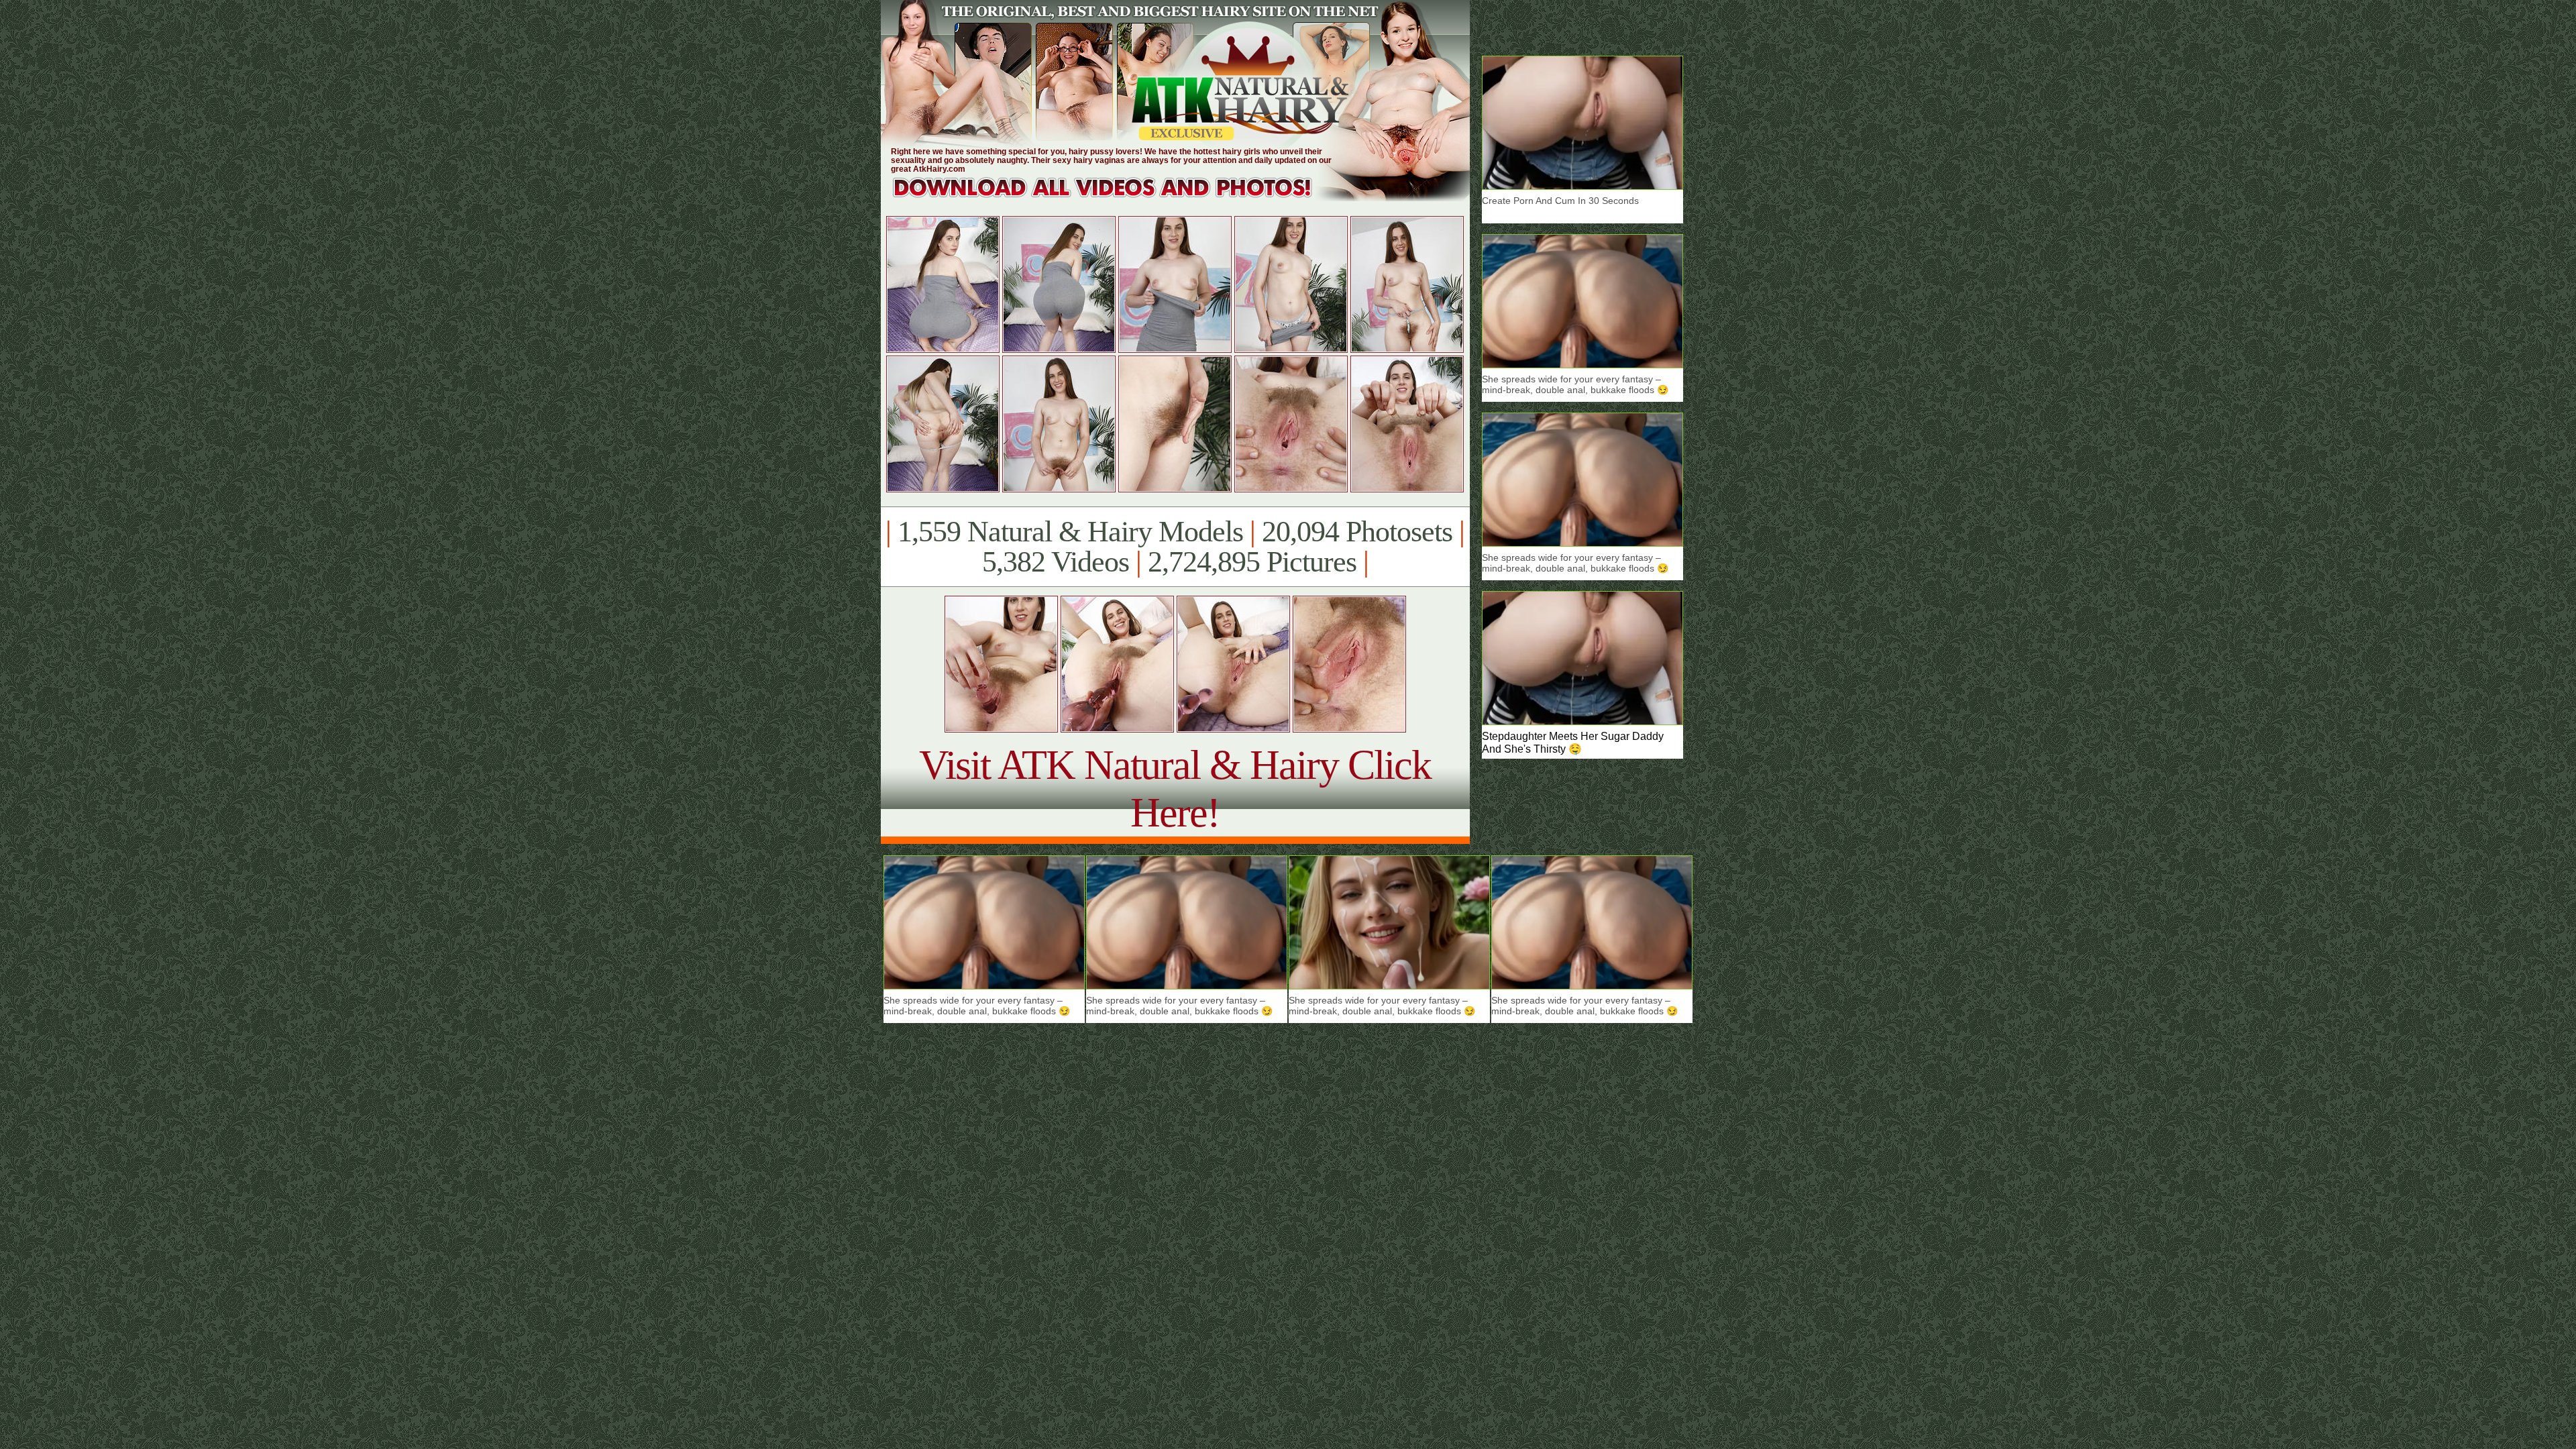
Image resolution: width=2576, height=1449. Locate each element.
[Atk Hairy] (1115, 198)
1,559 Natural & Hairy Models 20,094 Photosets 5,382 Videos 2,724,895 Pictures (1175, 547)
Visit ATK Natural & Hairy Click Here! (1175, 789)
